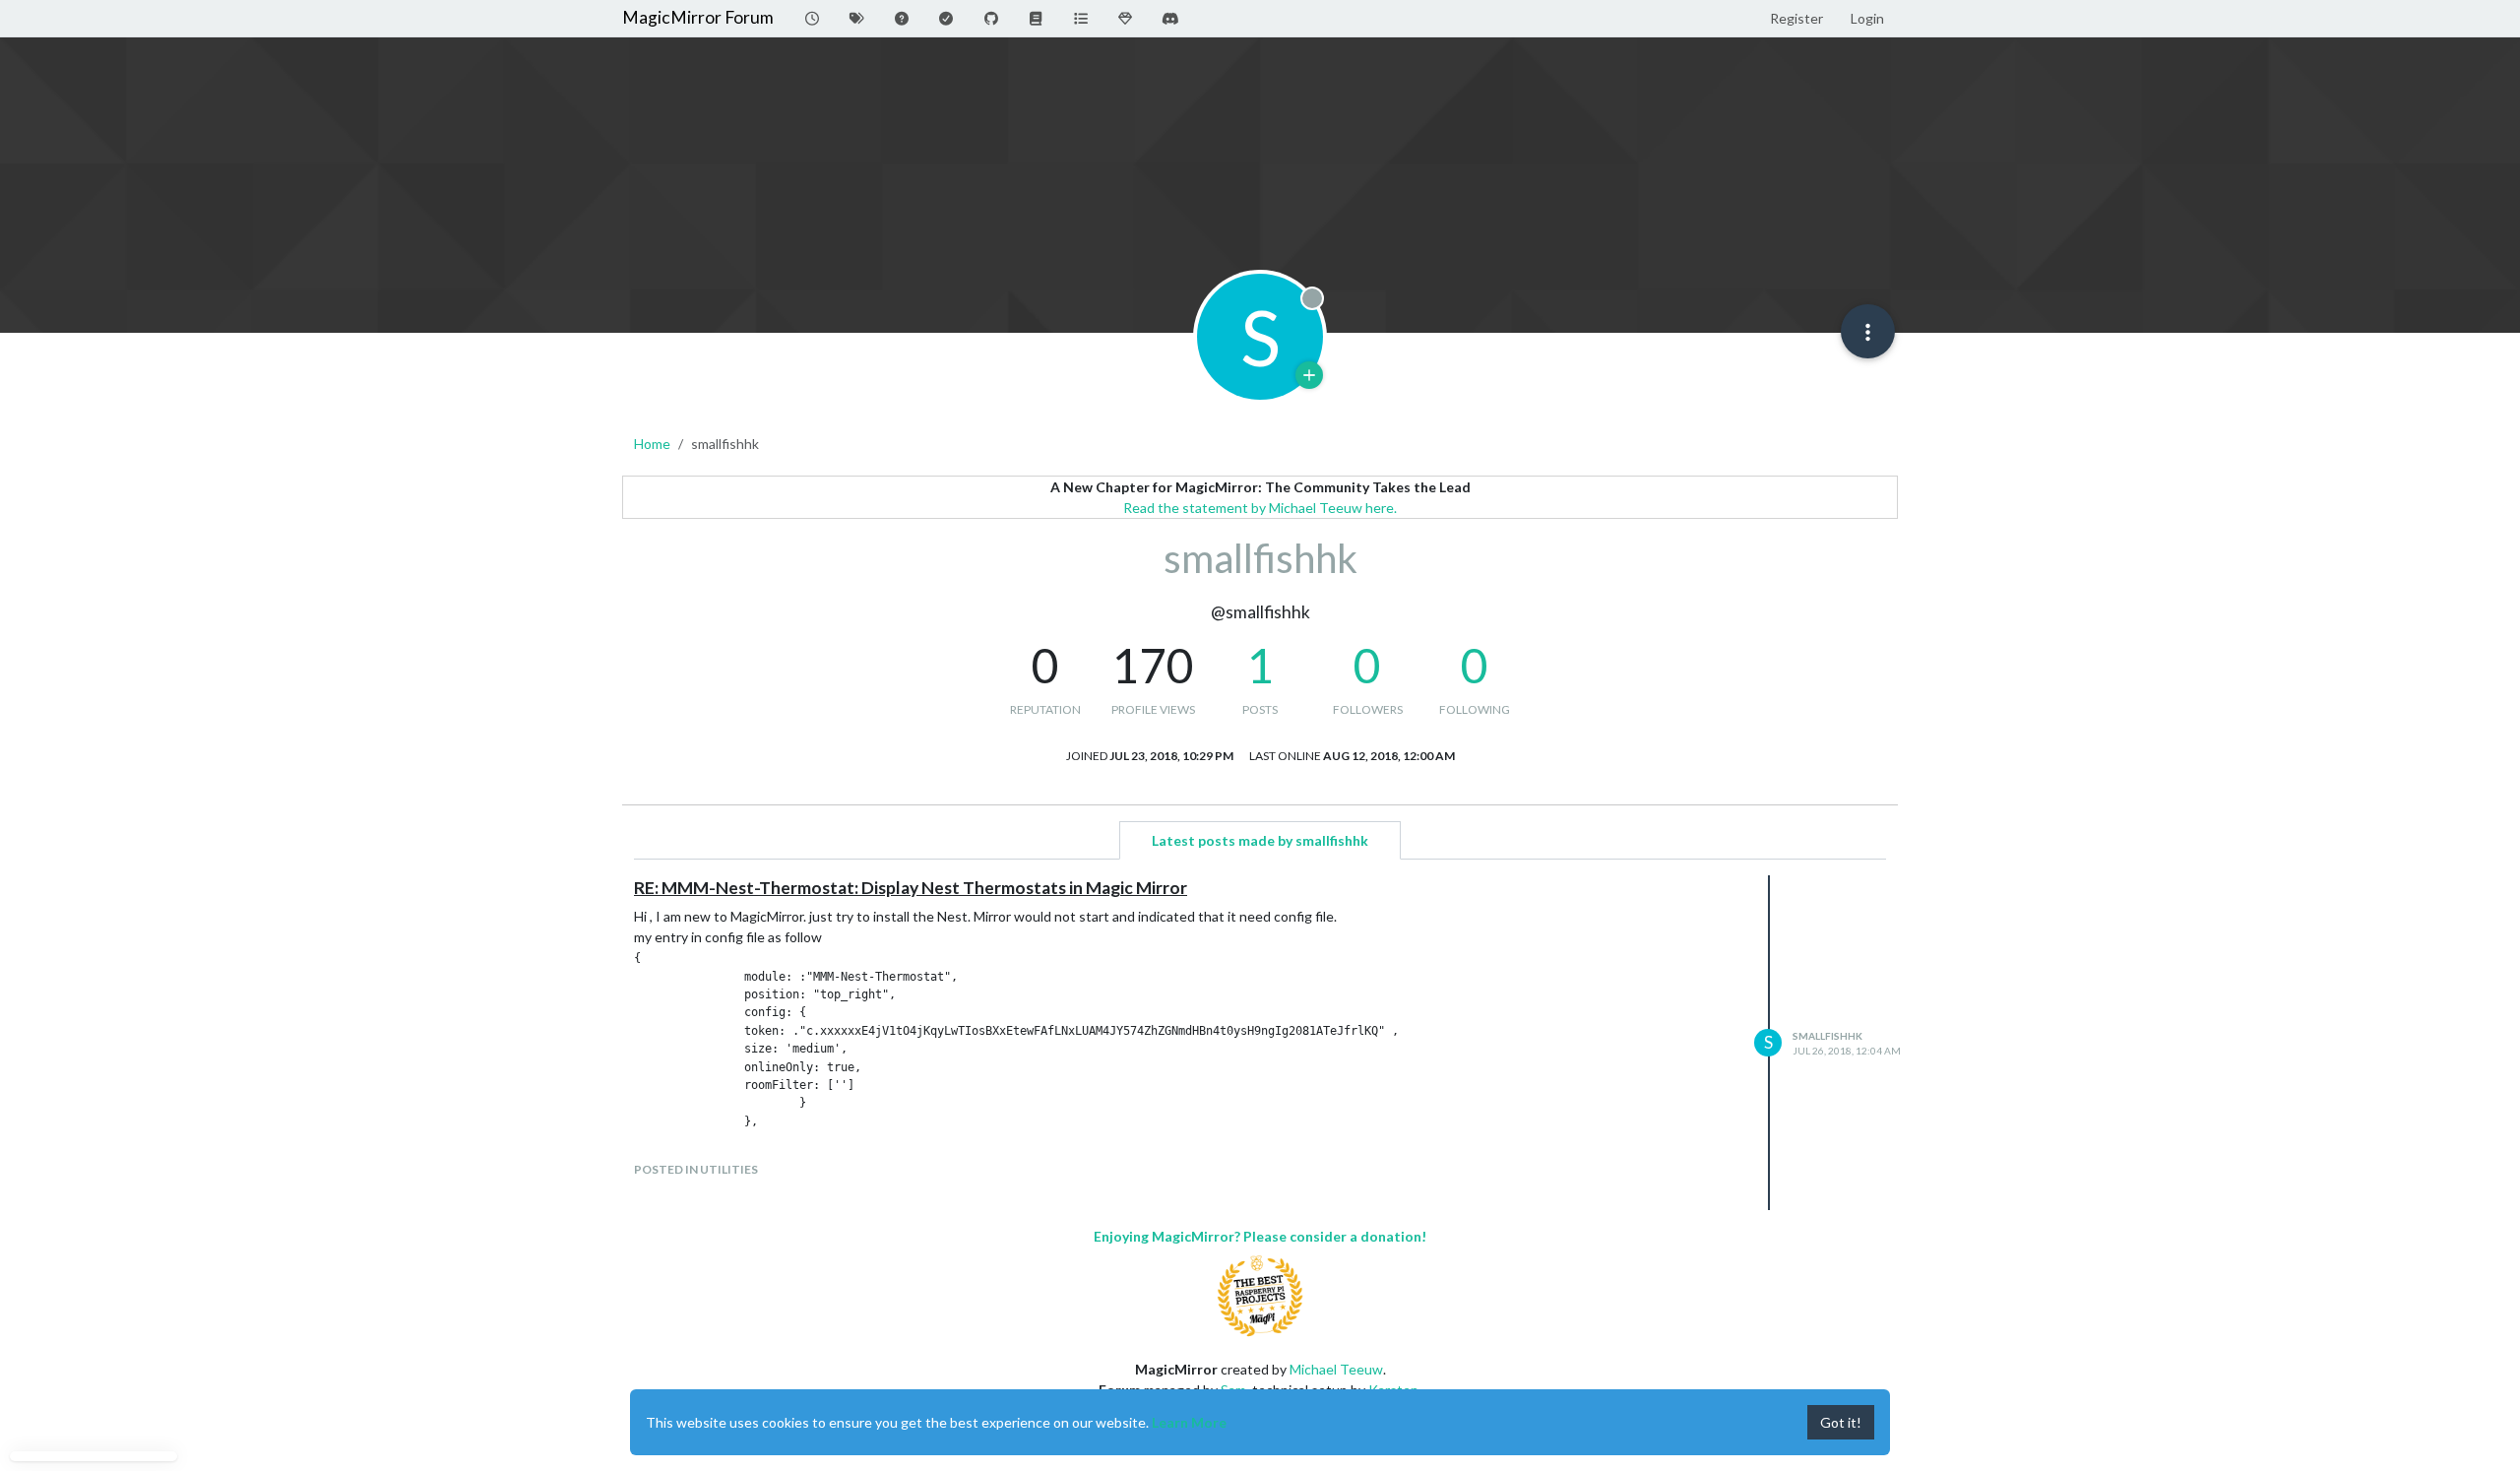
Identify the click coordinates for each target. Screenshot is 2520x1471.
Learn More (1189, 1422)
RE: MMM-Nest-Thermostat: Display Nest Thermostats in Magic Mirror (911, 888)
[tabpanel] (1260, 1043)
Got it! (1841, 1422)
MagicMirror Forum (698, 17)
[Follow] (1309, 375)
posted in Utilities (696, 1169)
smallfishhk (1827, 1036)
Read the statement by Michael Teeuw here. (1260, 508)
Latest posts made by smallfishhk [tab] (1260, 840)
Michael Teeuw (1336, 1369)
